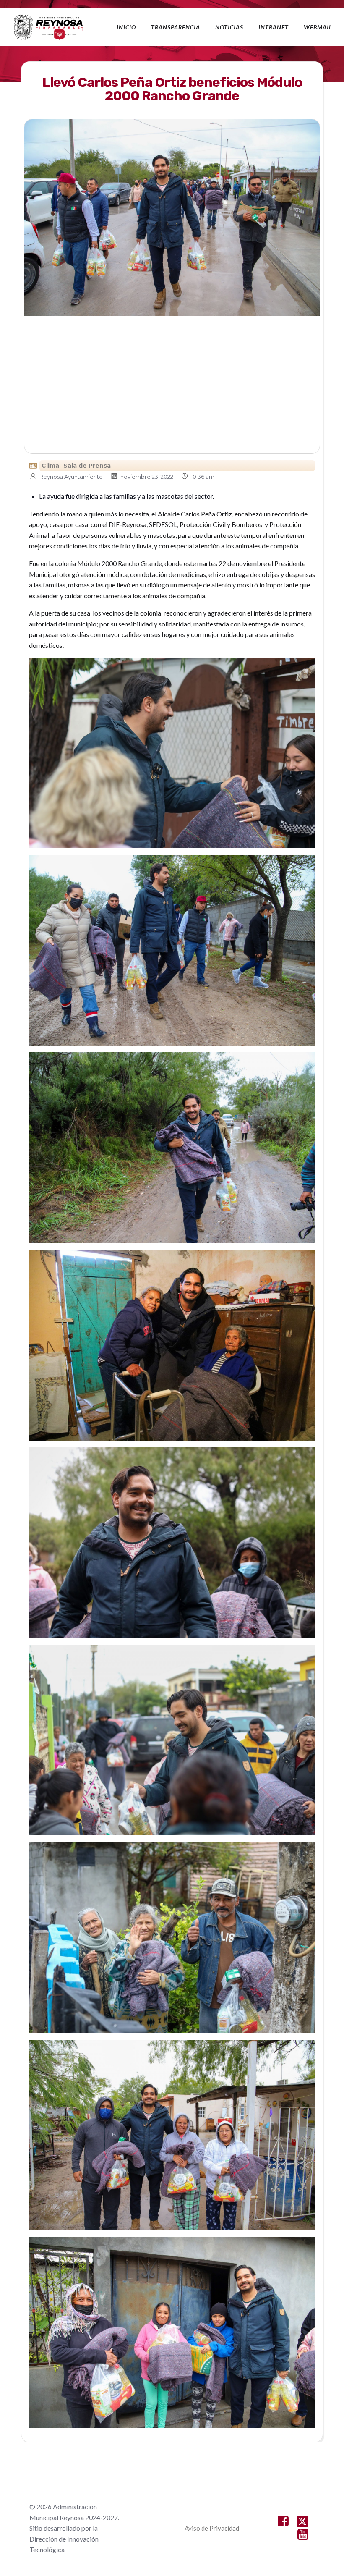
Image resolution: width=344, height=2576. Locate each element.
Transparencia (176, 27)
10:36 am (203, 477)
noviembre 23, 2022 (147, 477)
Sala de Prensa (87, 466)
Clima (50, 466)
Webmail (318, 27)
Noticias (229, 27)
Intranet (274, 27)
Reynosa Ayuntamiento (71, 477)
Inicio (126, 27)
